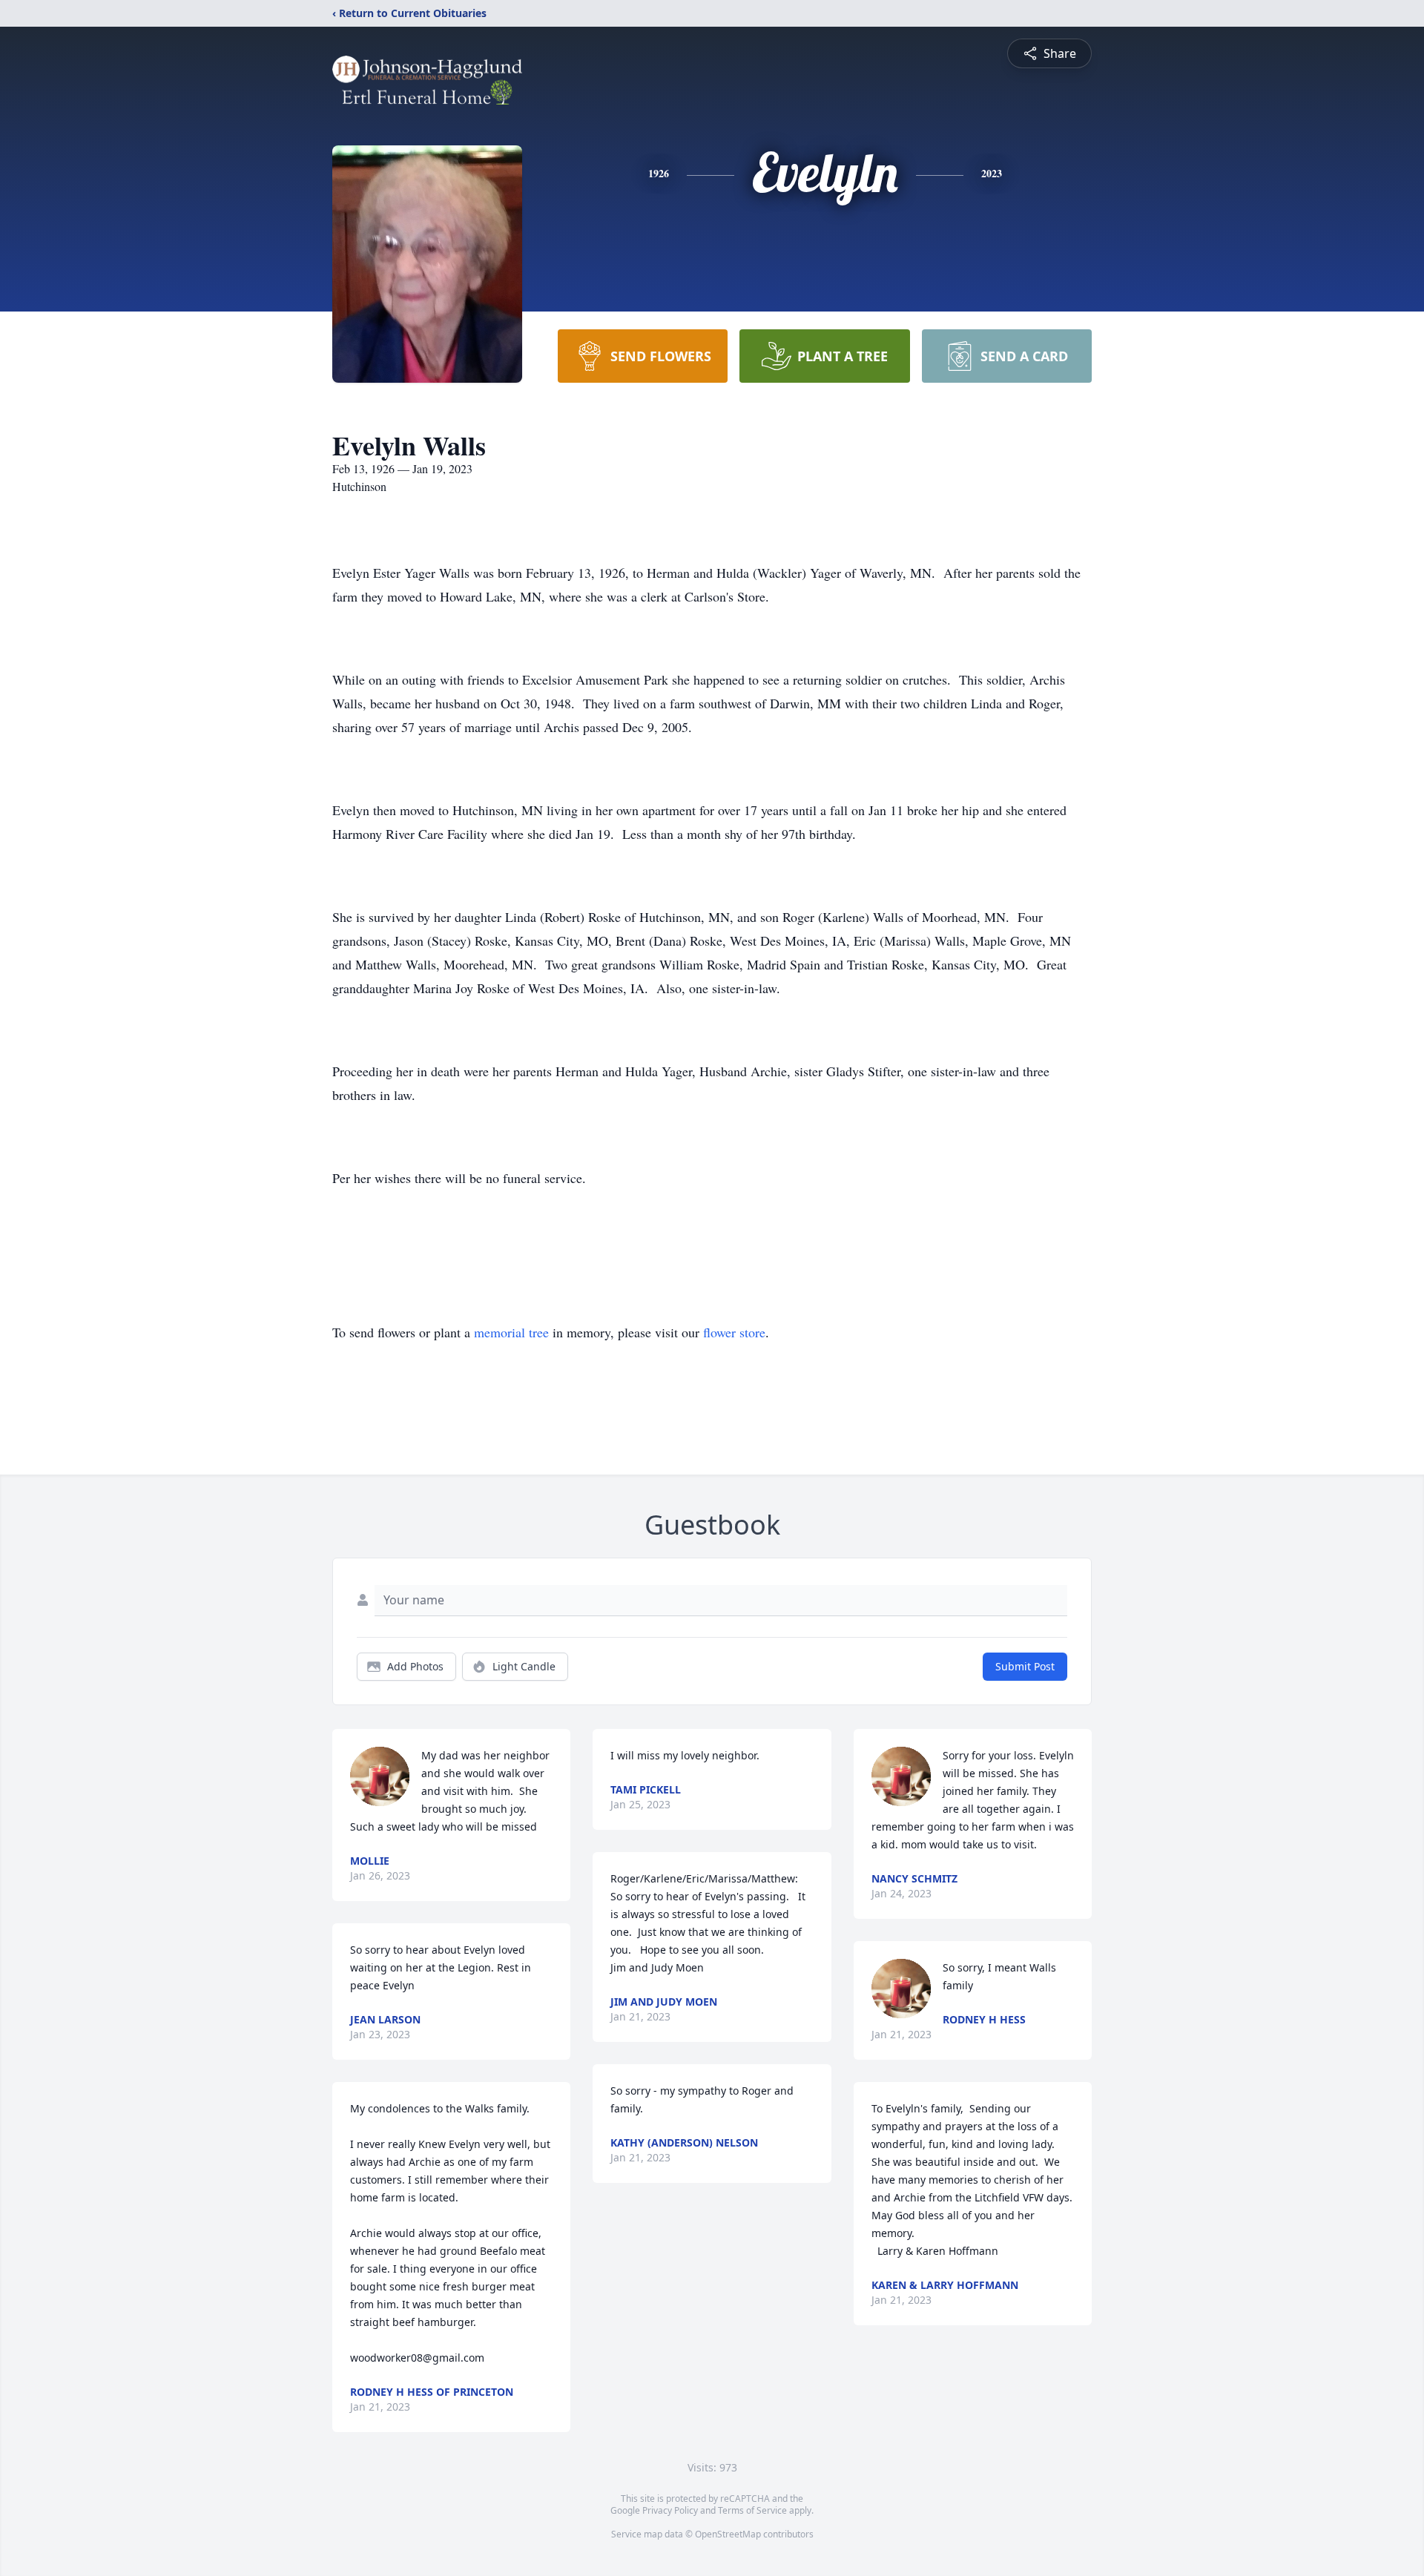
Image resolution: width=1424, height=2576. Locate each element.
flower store (734, 1332)
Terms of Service (752, 2510)
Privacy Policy (670, 2510)
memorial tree (511, 1332)
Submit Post (1025, 1666)
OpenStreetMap (728, 2534)
